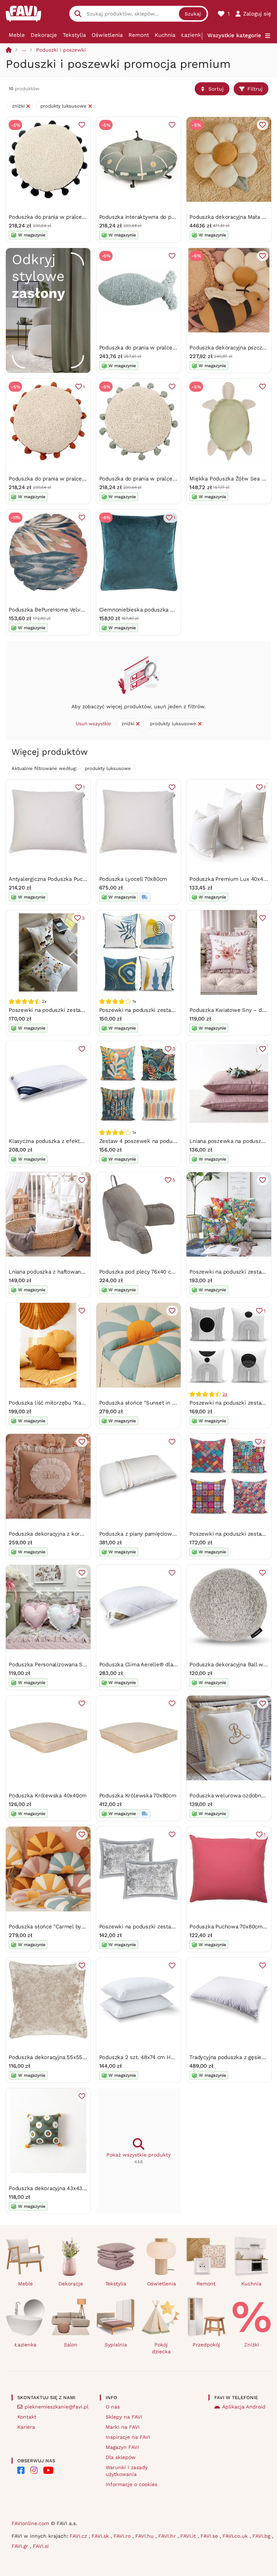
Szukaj (193, 14)
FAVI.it (189, 2536)
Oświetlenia (107, 35)
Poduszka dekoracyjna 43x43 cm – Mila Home (67, 2188)
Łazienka (193, 35)
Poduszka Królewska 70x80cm (138, 1796)
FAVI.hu (145, 2536)
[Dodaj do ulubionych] (82, 125)
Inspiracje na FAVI (128, 2437)
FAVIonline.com (30, 2523)
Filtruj (255, 89)
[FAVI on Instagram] (34, 2470)
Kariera (26, 2427)
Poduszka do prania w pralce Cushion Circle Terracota (77, 479)
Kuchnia (165, 35)
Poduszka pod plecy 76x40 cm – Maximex (152, 1272)
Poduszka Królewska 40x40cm (48, 1796)
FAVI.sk (101, 2536)
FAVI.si (41, 2546)
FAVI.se (210, 2536)
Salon (71, 2345)
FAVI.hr (168, 2536)
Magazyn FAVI (122, 2447)
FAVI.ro (123, 2536)
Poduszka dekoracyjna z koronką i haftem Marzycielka (78, 1534)
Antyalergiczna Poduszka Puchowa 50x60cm (65, 879)
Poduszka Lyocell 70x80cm (133, 879)
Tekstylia (74, 35)
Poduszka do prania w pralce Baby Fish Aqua (156, 348)
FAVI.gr (21, 2546)
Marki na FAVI (123, 2427)
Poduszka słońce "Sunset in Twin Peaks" (151, 1403)
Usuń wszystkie (93, 724)
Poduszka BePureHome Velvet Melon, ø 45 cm (68, 610)
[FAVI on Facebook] (21, 2470)
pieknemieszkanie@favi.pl (56, 2407)
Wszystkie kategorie (234, 35)
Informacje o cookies (131, 2484)
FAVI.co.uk (236, 2536)
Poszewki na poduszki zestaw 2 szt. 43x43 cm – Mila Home (85, 1010)
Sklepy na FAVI (124, 2417)
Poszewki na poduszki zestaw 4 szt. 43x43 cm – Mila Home (176, 1010)
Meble (17, 35)
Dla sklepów (121, 2457)
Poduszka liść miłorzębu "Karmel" (52, 1403)
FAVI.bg (262, 2536)
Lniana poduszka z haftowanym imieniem (61, 1272)
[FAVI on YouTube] (48, 2470)
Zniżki (252, 2345)
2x (225, 1394)
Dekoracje (44, 35)
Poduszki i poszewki (61, 50)
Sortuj (216, 89)
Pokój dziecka (161, 2348)
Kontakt (27, 2417)
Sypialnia (116, 2345)
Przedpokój (206, 2345)
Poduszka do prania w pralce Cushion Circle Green (164, 479)
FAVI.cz (79, 2536)
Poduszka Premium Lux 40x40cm (232, 879)
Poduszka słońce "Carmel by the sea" (56, 1927)
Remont (139, 35)
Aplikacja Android (244, 2407)
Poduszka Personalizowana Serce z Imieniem (66, 1665)
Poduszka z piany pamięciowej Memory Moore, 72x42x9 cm (175, 1534)
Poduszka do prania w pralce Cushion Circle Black (72, 217)
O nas (113, 2407)
